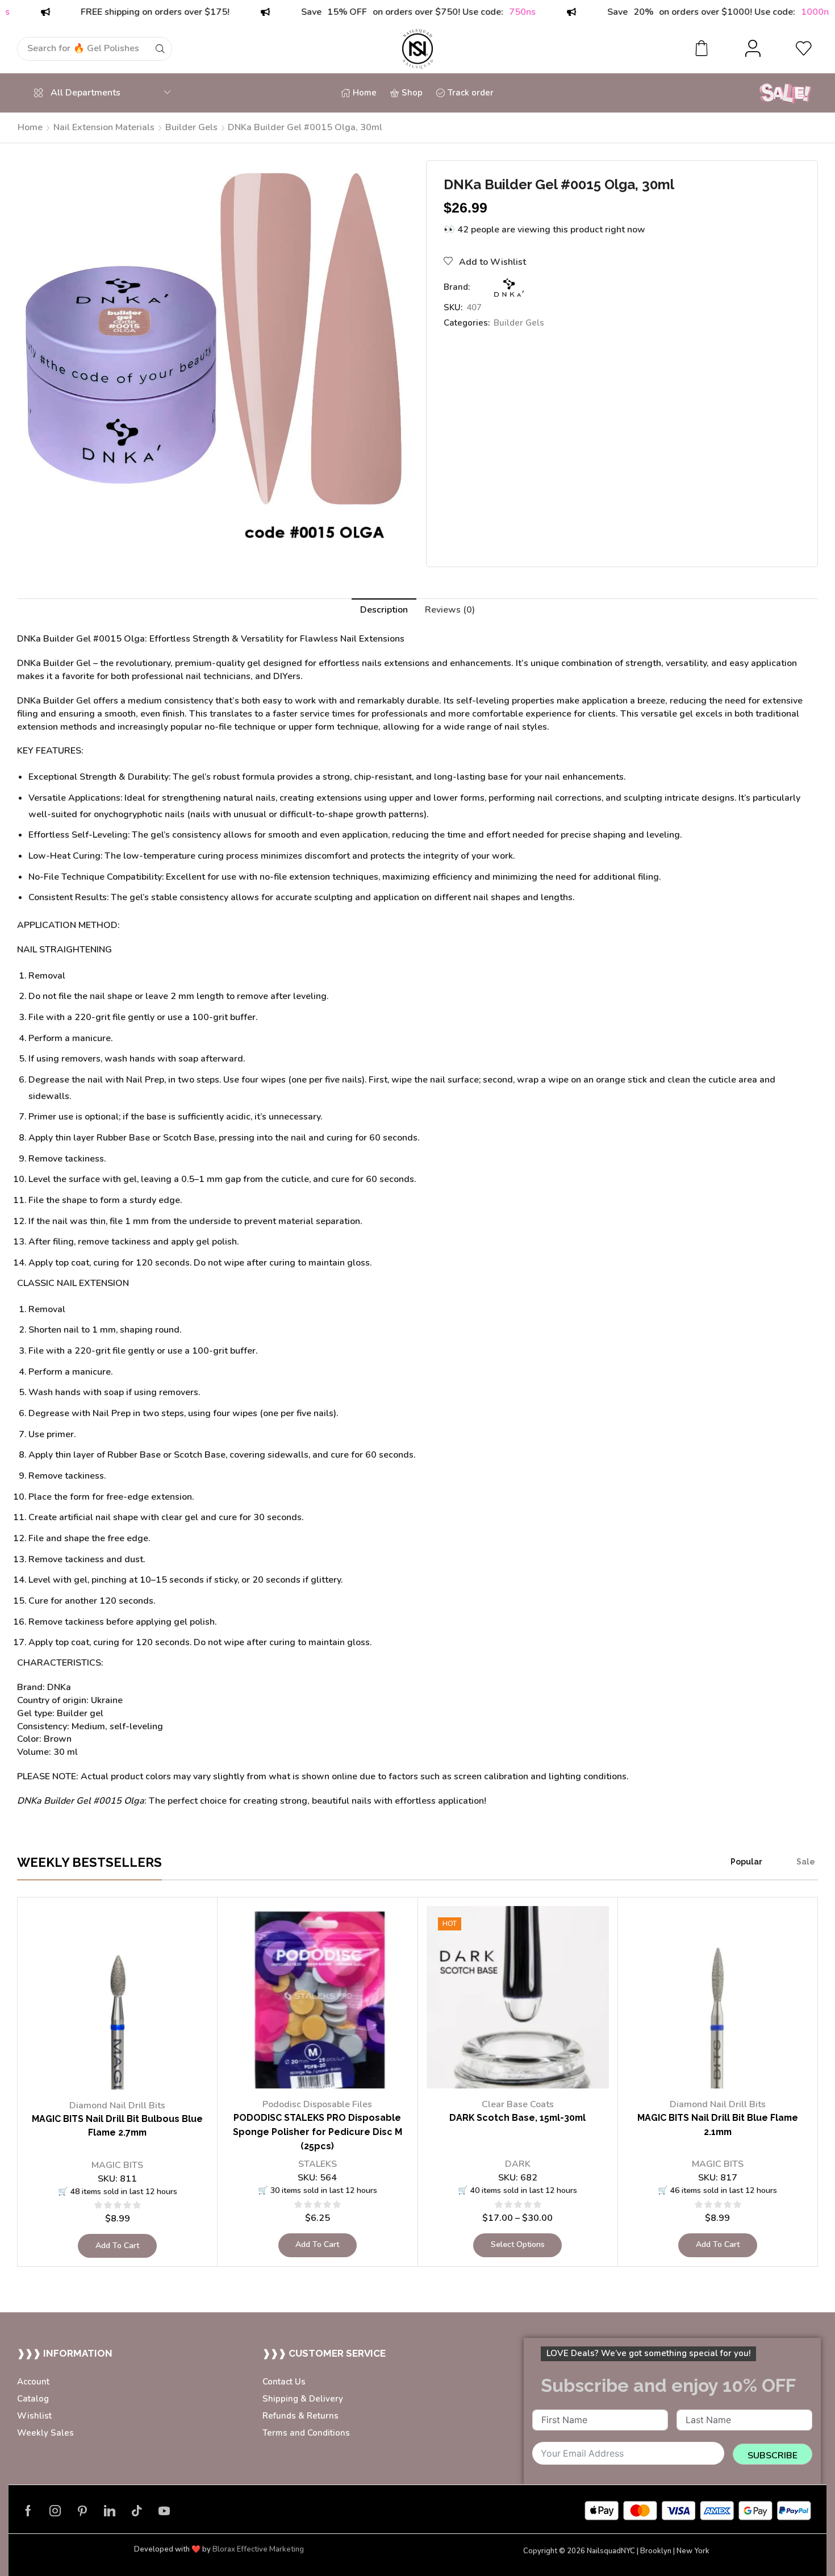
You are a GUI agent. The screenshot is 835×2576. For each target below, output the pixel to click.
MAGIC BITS (117, 2165)
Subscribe (773, 2456)
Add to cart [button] (117, 2246)
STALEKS (318, 2164)
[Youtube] (164, 2511)
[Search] (160, 49)
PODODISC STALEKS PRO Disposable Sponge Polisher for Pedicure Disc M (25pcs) (318, 2132)
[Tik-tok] (137, 2511)
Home (30, 127)
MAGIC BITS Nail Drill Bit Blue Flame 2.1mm (718, 2125)
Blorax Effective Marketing (258, 2549)
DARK (518, 2164)
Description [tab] (384, 610)
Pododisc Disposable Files (317, 2104)
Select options (518, 2244)
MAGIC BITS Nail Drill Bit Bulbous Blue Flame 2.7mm (117, 2126)
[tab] (384, 610)
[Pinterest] (82, 2511)
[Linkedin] (110, 2511)
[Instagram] (55, 2511)
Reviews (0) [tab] (450, 610)
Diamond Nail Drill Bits (117, 2105)
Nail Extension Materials (104, 127)
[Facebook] (28, 2511)
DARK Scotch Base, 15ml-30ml (517, 2118)
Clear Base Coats (518, 2104)
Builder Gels (191, 127)
